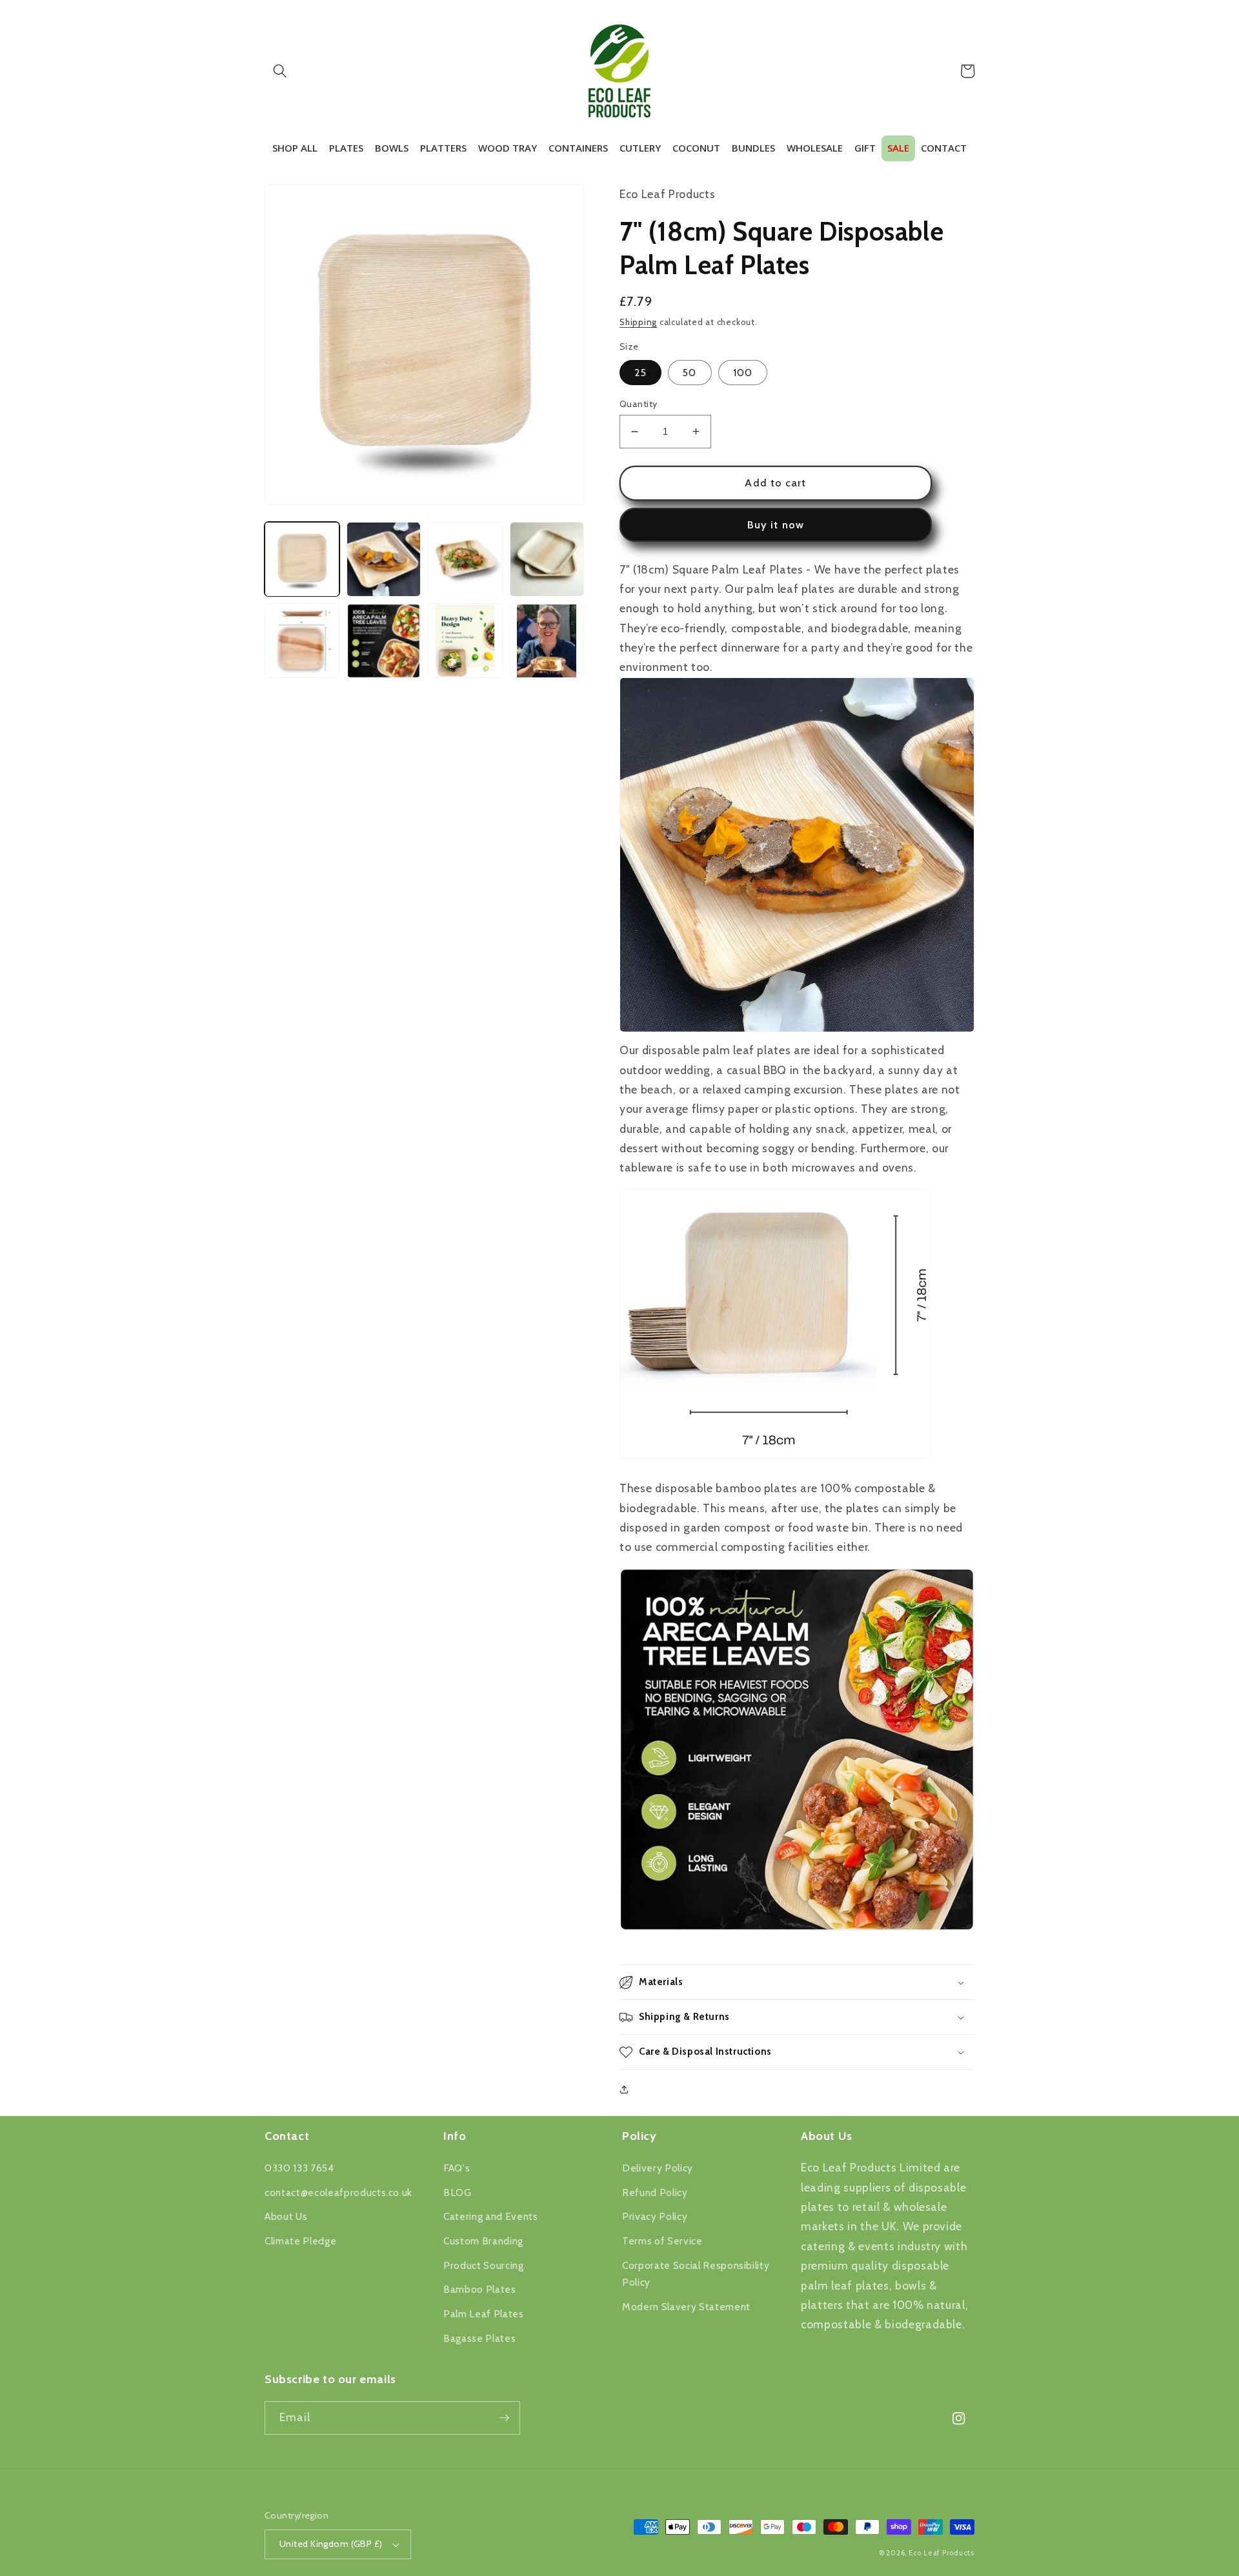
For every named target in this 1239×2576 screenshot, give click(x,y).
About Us (286, 2216)
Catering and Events (491, 2216)
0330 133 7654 (299, 2168)
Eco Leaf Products (942, 2553)
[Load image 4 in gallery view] (547, 559)
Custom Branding (483, 2241)
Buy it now (776, 524)
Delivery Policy (658, 2168)
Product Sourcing (484, 2265)
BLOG (458, 2192)
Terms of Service (662, 2241)
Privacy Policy (655, 2216)
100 (743, 373)
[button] (280, 71)
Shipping (638, 322)
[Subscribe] (504, 2418)
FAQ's (457, 2168)
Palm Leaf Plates (484, 2314)
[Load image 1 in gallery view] (302, 559)
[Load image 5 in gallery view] (302, 641)
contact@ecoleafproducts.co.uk (338, 2192)
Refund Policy (655, 2192)
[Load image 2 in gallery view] (384, 559)
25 (640, 373)
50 (690, 373)
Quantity (639, 404)
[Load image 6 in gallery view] (384, 641)
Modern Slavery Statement (686, 2307)
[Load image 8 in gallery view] (547, 641)
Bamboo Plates (480, 2289)
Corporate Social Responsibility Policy (696, 2274)
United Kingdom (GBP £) (331, 2544)
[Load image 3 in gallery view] (465, 559)
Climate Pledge (300, 2241)
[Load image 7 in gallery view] (465, 641)
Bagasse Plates (479, 2338)
